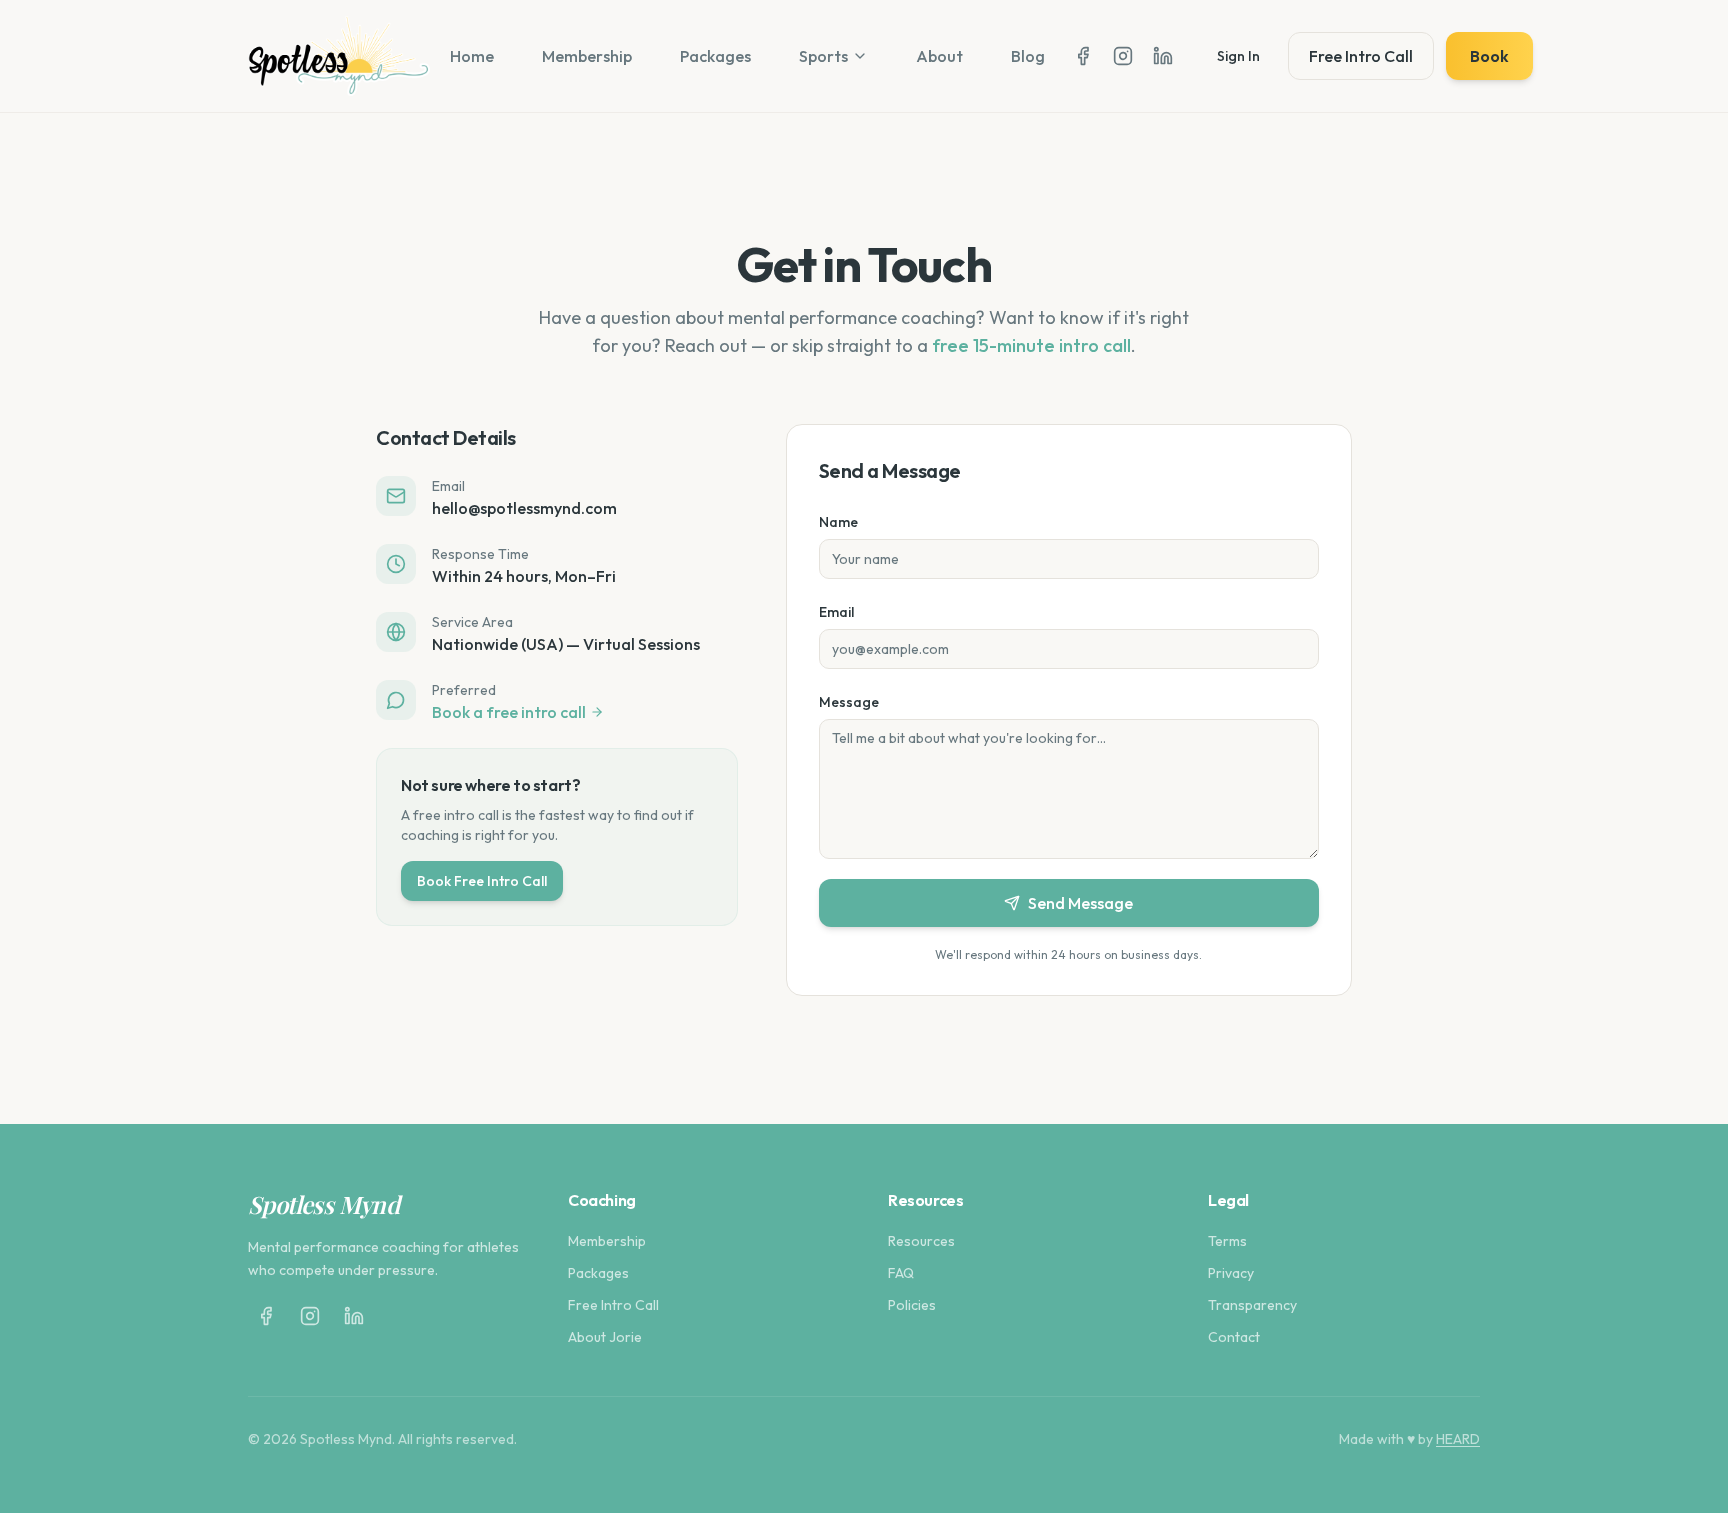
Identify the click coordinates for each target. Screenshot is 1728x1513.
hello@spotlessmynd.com (524, 508)
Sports (823, 56)
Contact (1234, 1337)
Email (836, 612)
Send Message (1080, 903)
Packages (715, 56)
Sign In (1238, 56)
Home (472, 56)
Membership (587, 56)
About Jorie (605, 1337)
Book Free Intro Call (482, 881)
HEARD (1458, 1439)
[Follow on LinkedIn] (1163, 56)
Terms (1227, 1241)
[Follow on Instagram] (1123, 56)
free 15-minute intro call (1031, 345)
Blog (1028, 56)
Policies (912, 1305)
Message (849, 702)
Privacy (1231, 1273)
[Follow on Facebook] (1083, 56)
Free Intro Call (1361, 56)
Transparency (1252, 1305)
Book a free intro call (509, 712)
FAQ (901, 1273)
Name (838, 522)
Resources (921, 1241)
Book (1489, 56)
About (939, 56)
